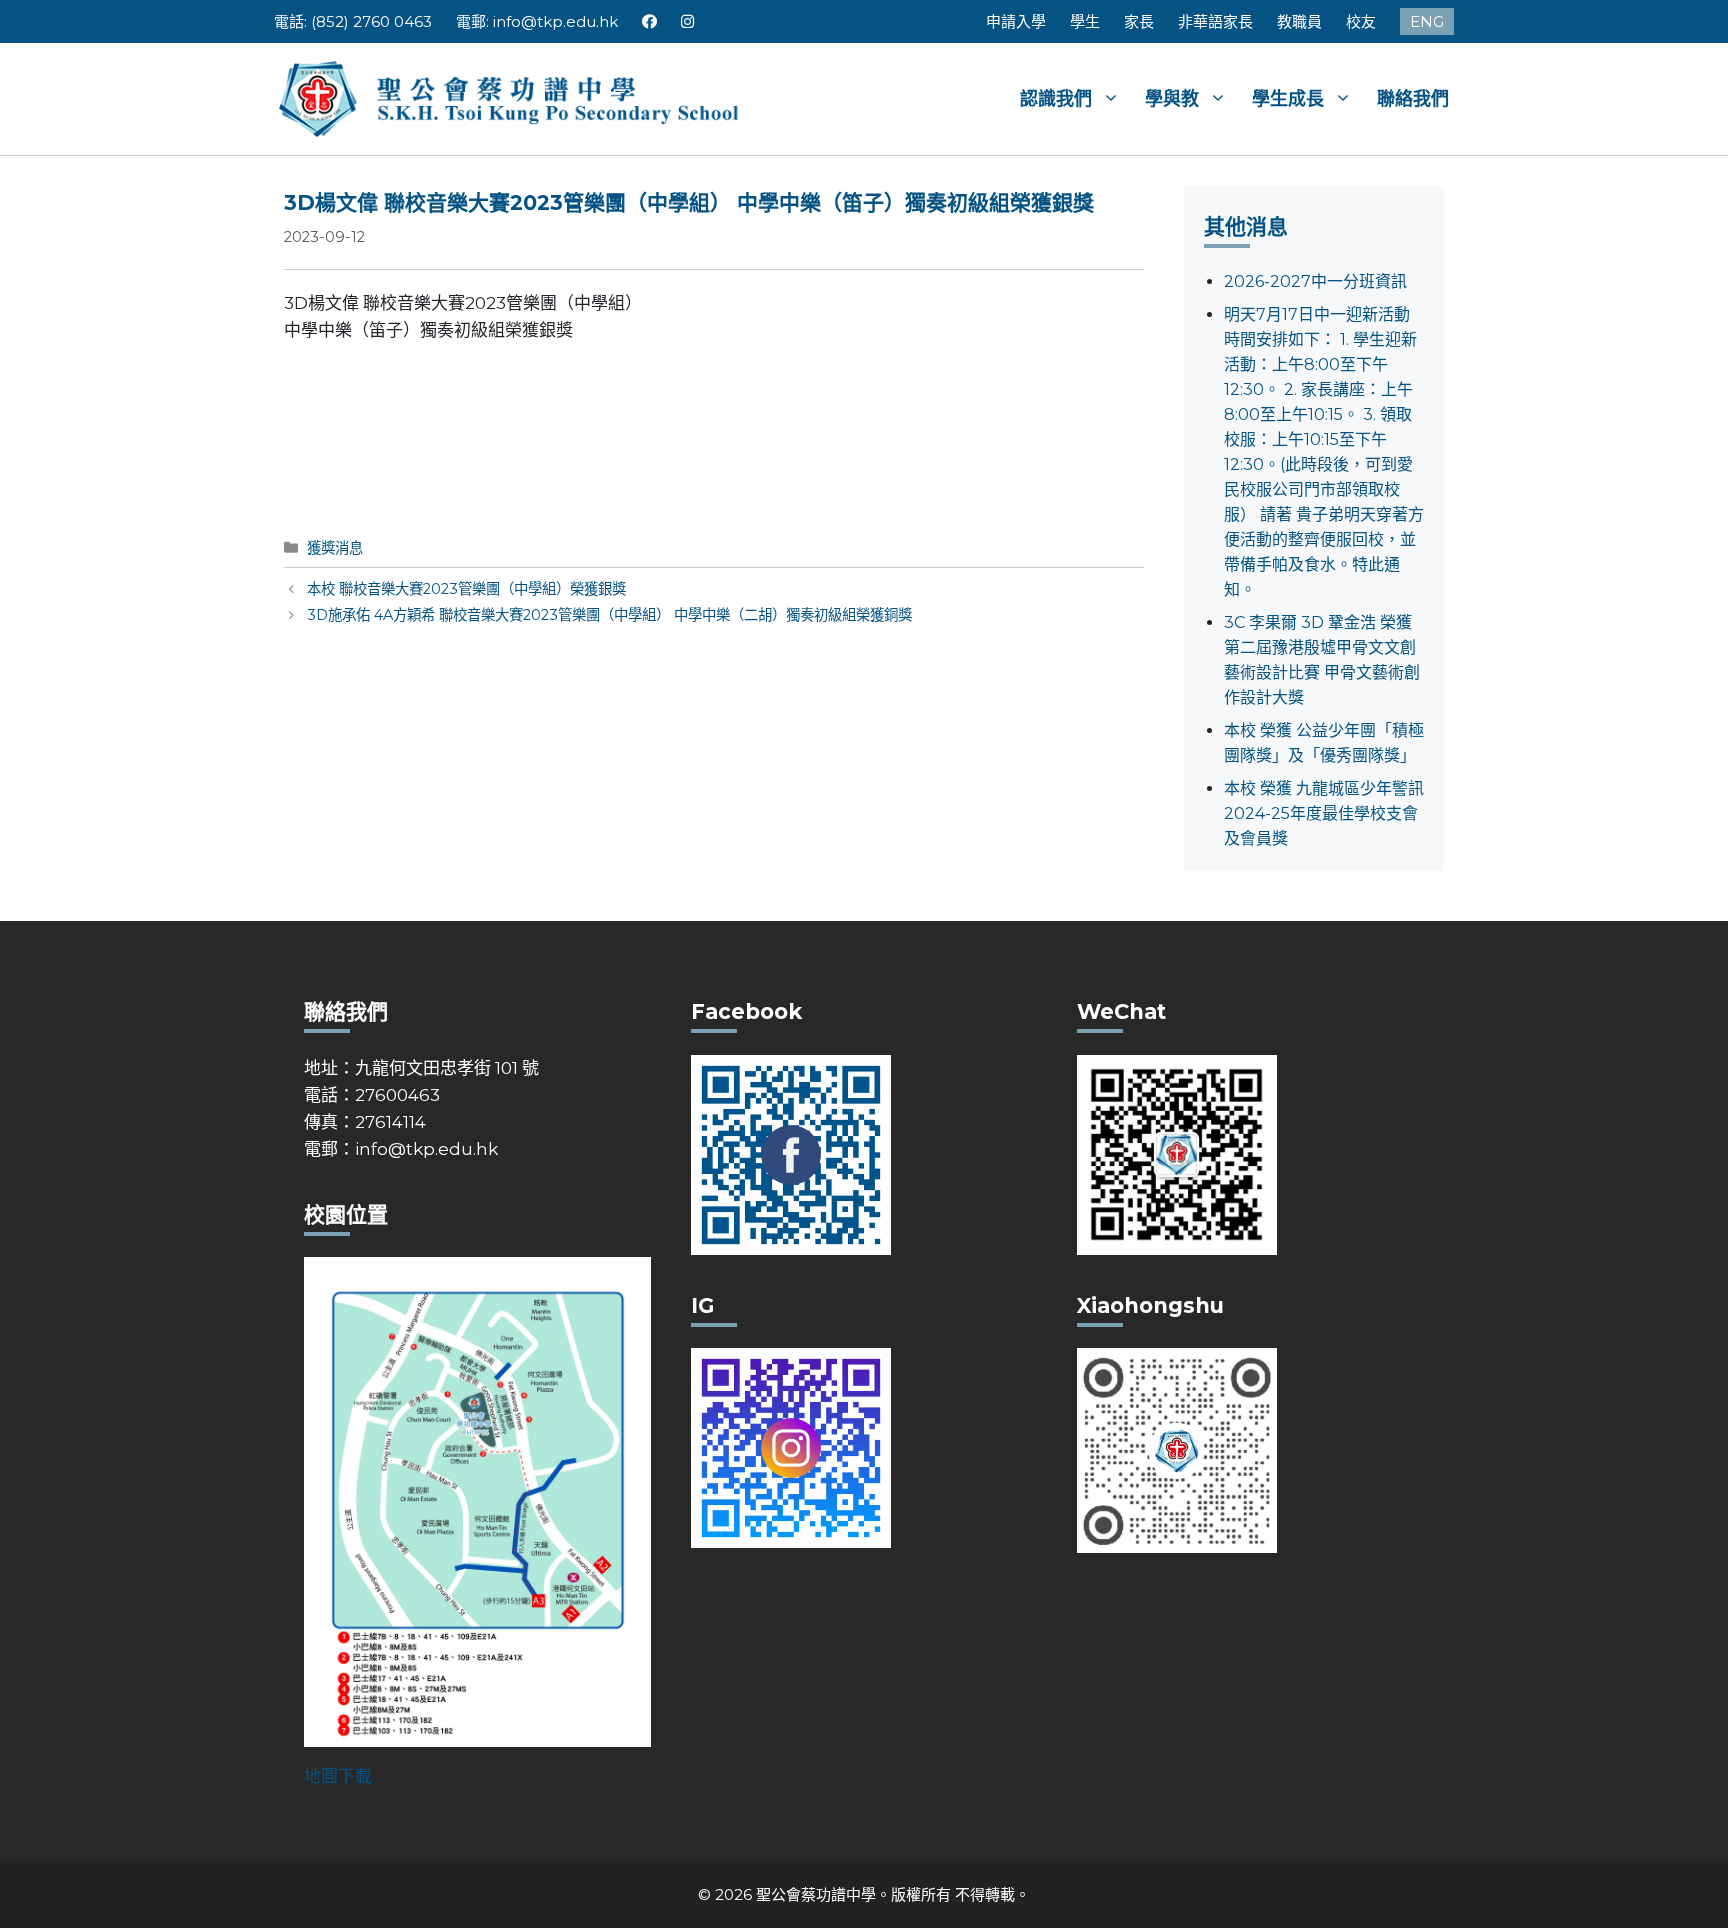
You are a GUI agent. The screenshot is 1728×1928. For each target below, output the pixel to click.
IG (688, 21)
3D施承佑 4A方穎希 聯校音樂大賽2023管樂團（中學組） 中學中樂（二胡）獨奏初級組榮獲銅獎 (609, 615)
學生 (1085, 21)
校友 (1361, 21)
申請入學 (1016, 21)
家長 (1139, 21)
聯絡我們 (1413, 99)
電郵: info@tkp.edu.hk (537, 21)
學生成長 (1288, 99)
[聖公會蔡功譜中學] (511, 97)
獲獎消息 (335, 548)
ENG (1427, 21)
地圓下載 (338, 1776)
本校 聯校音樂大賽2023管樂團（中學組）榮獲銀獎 (466, 589)
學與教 (1172, 99)
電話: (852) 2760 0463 (353, 21)
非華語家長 (1215, 21)
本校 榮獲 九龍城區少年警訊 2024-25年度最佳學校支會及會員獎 (1324, 813)
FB (649, 21)
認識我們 (1056, 99)
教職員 (1299, 21)
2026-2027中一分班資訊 (1315, 281)
